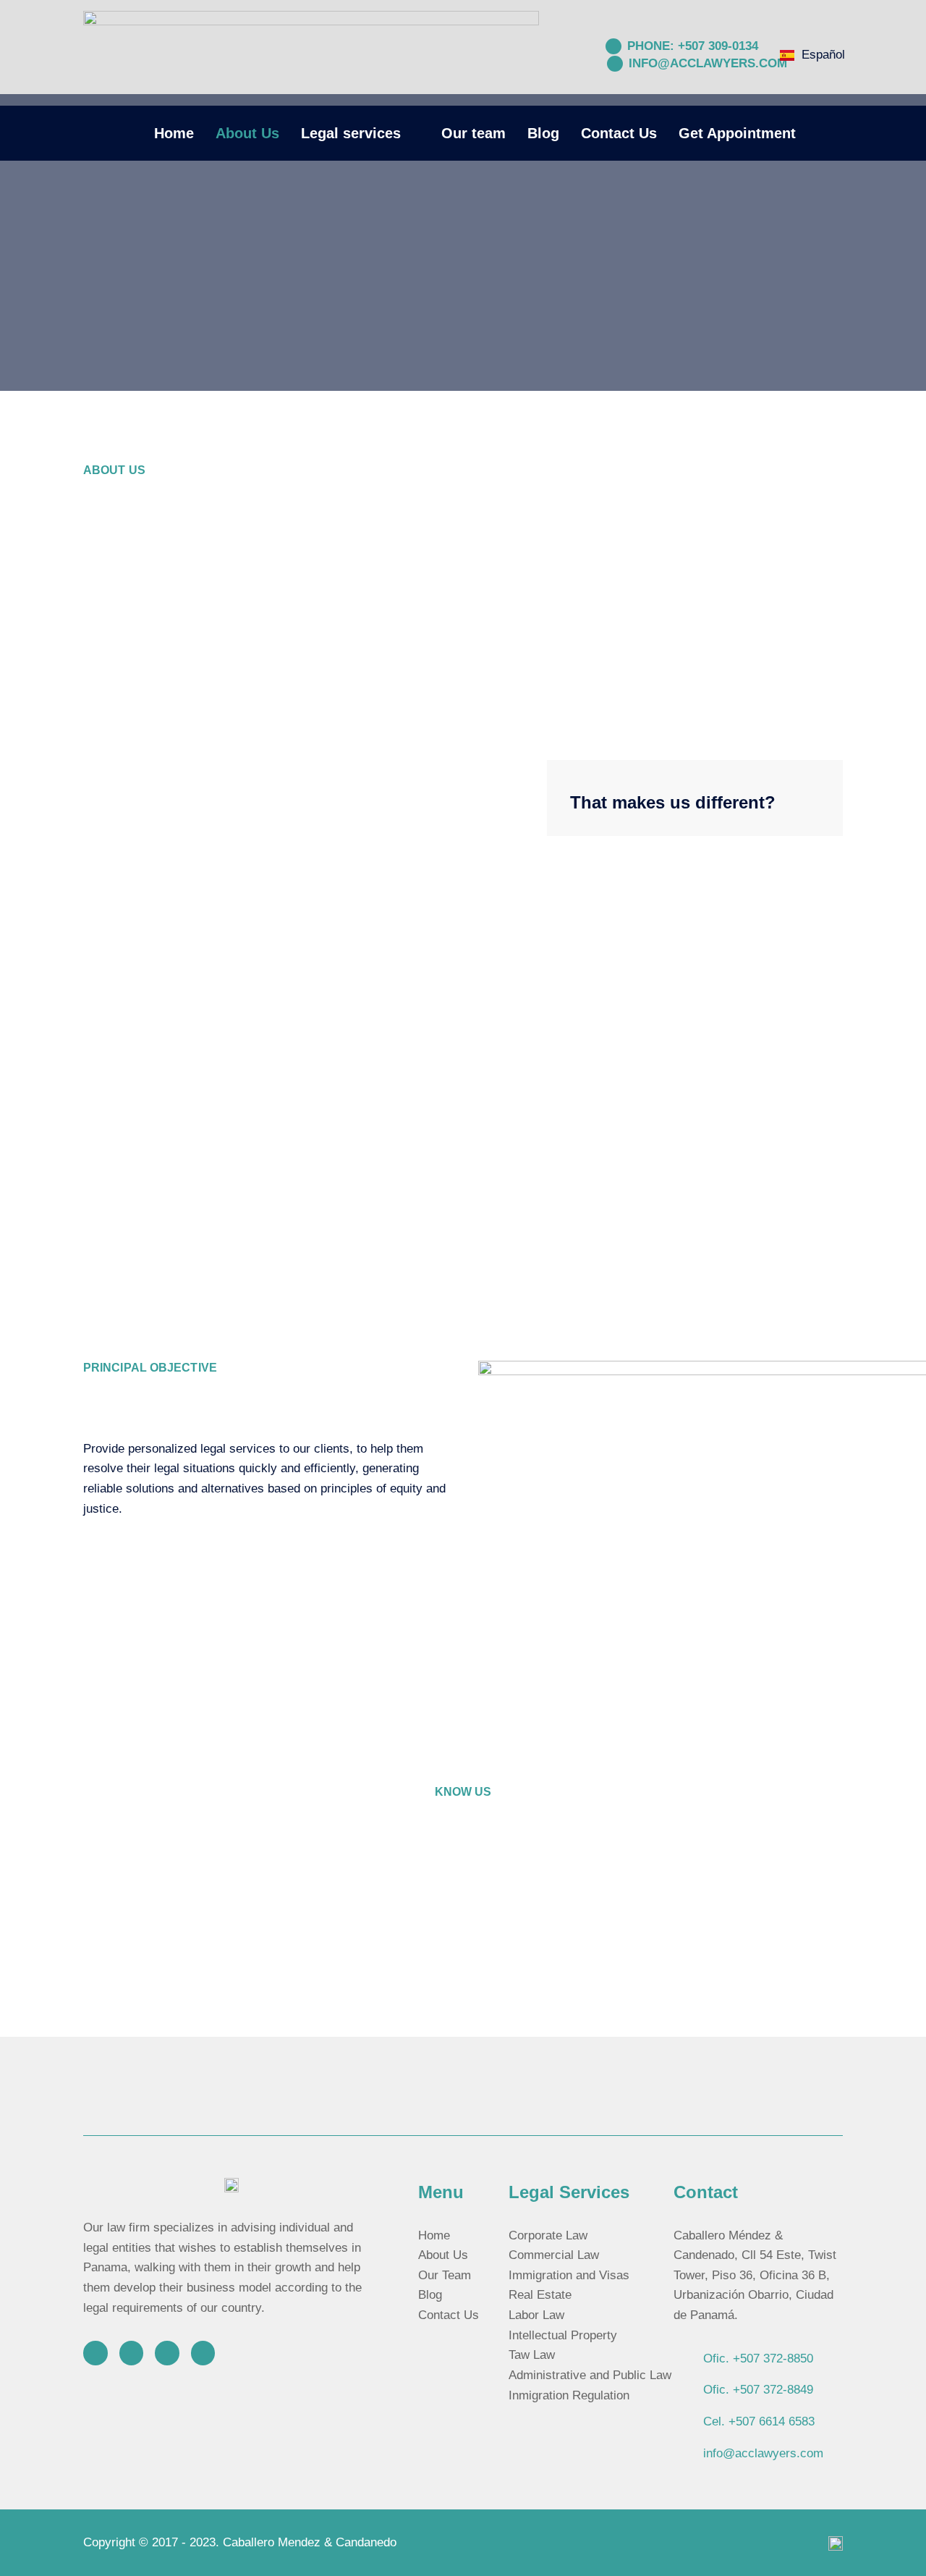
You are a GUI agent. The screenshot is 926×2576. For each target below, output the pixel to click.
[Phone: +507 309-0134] (613, 46)
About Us (247, 133)
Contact (706, 2192)
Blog (543, 133)
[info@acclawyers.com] (615, 64)
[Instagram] (95, 2353)
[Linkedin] (203, 2353)
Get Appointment (737, 133)
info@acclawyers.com (708, 63)
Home (174, 133)
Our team (473, 133)
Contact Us (619, 133)
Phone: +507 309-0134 (693, 46)
